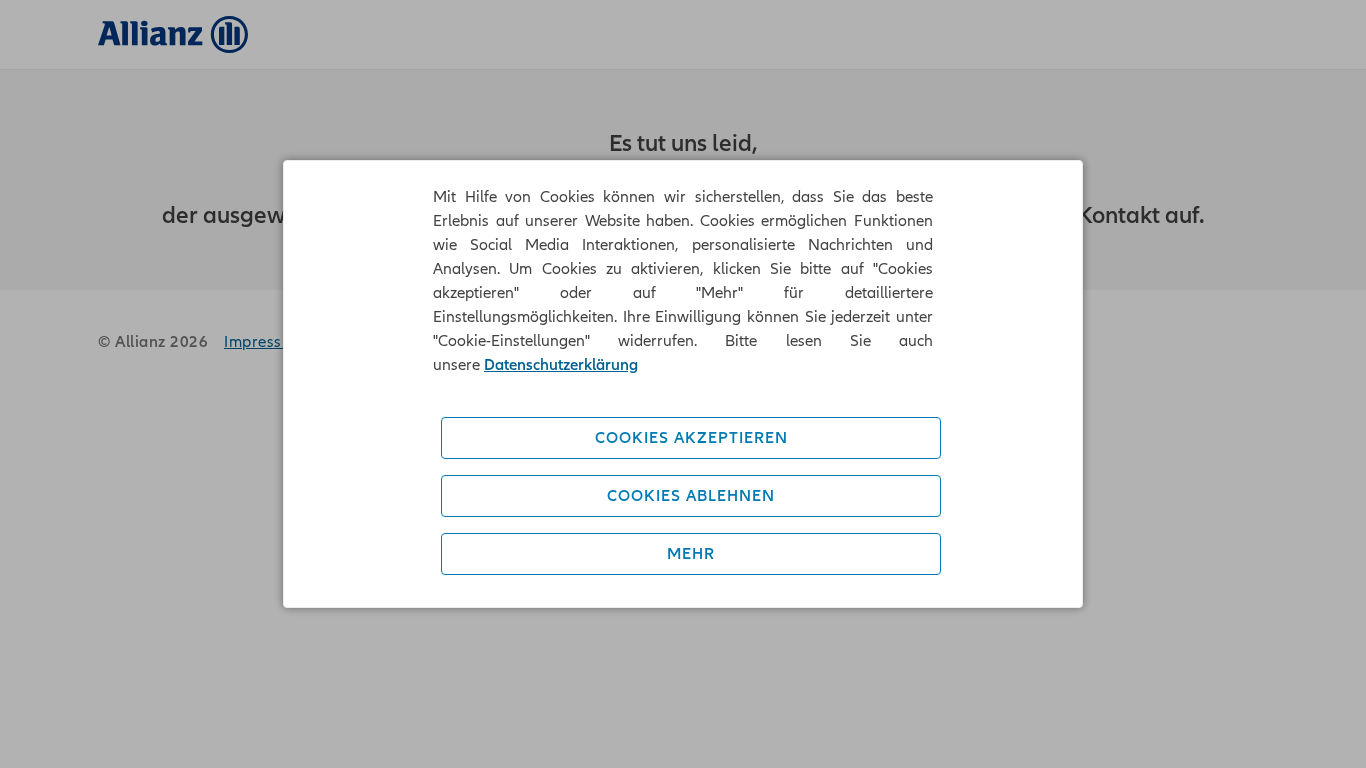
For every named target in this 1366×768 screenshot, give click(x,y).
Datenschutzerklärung (561, 365)
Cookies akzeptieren (691, 438)
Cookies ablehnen (691, 496)
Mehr (691, 554)
